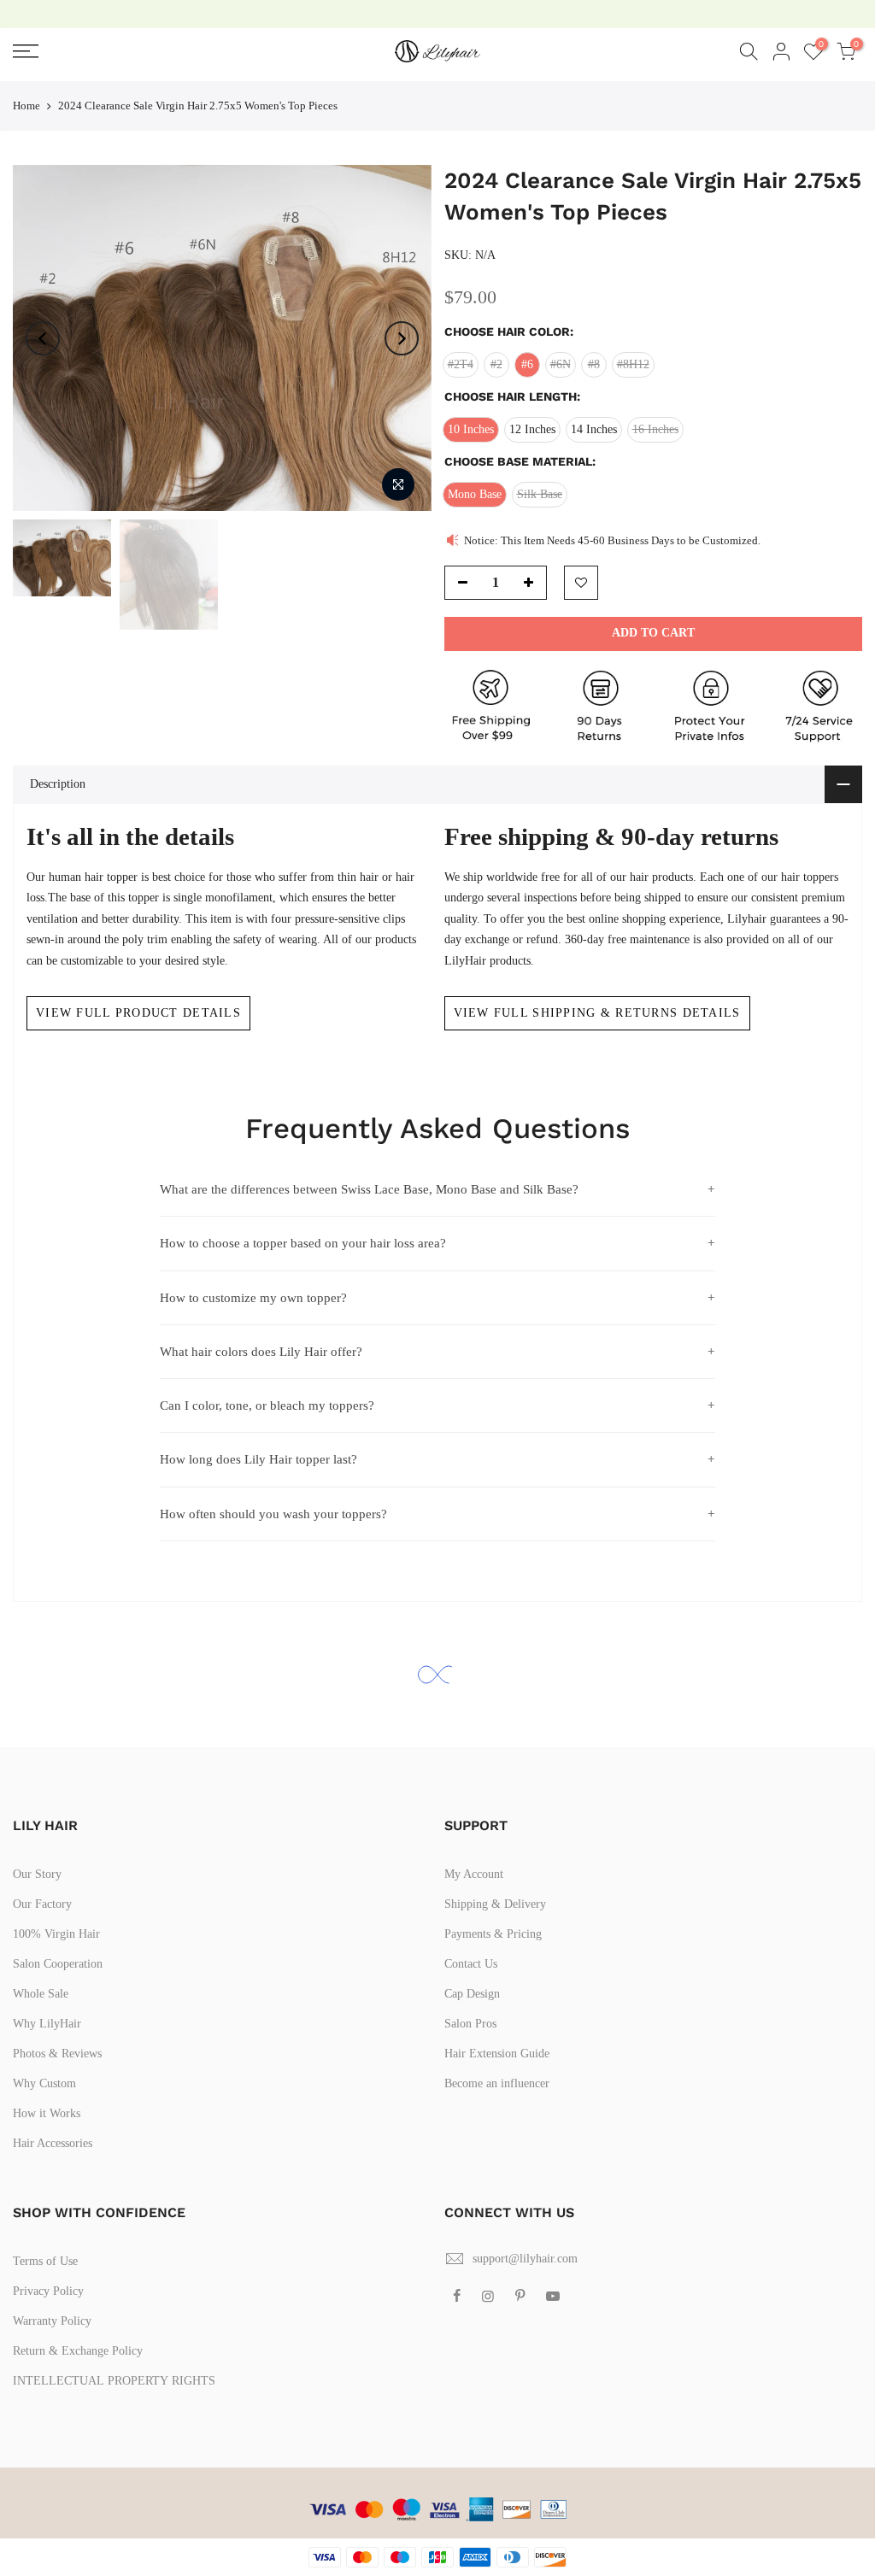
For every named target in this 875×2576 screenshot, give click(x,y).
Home (26, 106)
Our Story (37, 1874)
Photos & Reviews (57, 2054)
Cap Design (472, 1994)
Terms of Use (45, 2261)
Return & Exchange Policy (78, 2351)
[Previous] (43, 338)
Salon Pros (470, 2024)
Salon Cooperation (58, 1964)
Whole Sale (41, 1994)
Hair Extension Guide (497, 2054)
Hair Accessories (53, 2143)
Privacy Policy (48, 2291)
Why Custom (44, 2083)
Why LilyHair (47, 2024)
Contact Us (471, 1964)
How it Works (47, 2113)
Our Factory (42, 1904)
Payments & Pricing (493, 1934)
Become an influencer (497, 2083)
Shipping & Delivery (495, 1904)
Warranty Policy (52, 2321)
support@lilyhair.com (525, 2259)
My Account (474, 1874)
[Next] (402, 338)
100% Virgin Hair (56, 1934)
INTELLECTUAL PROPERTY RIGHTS (114, 2381)
